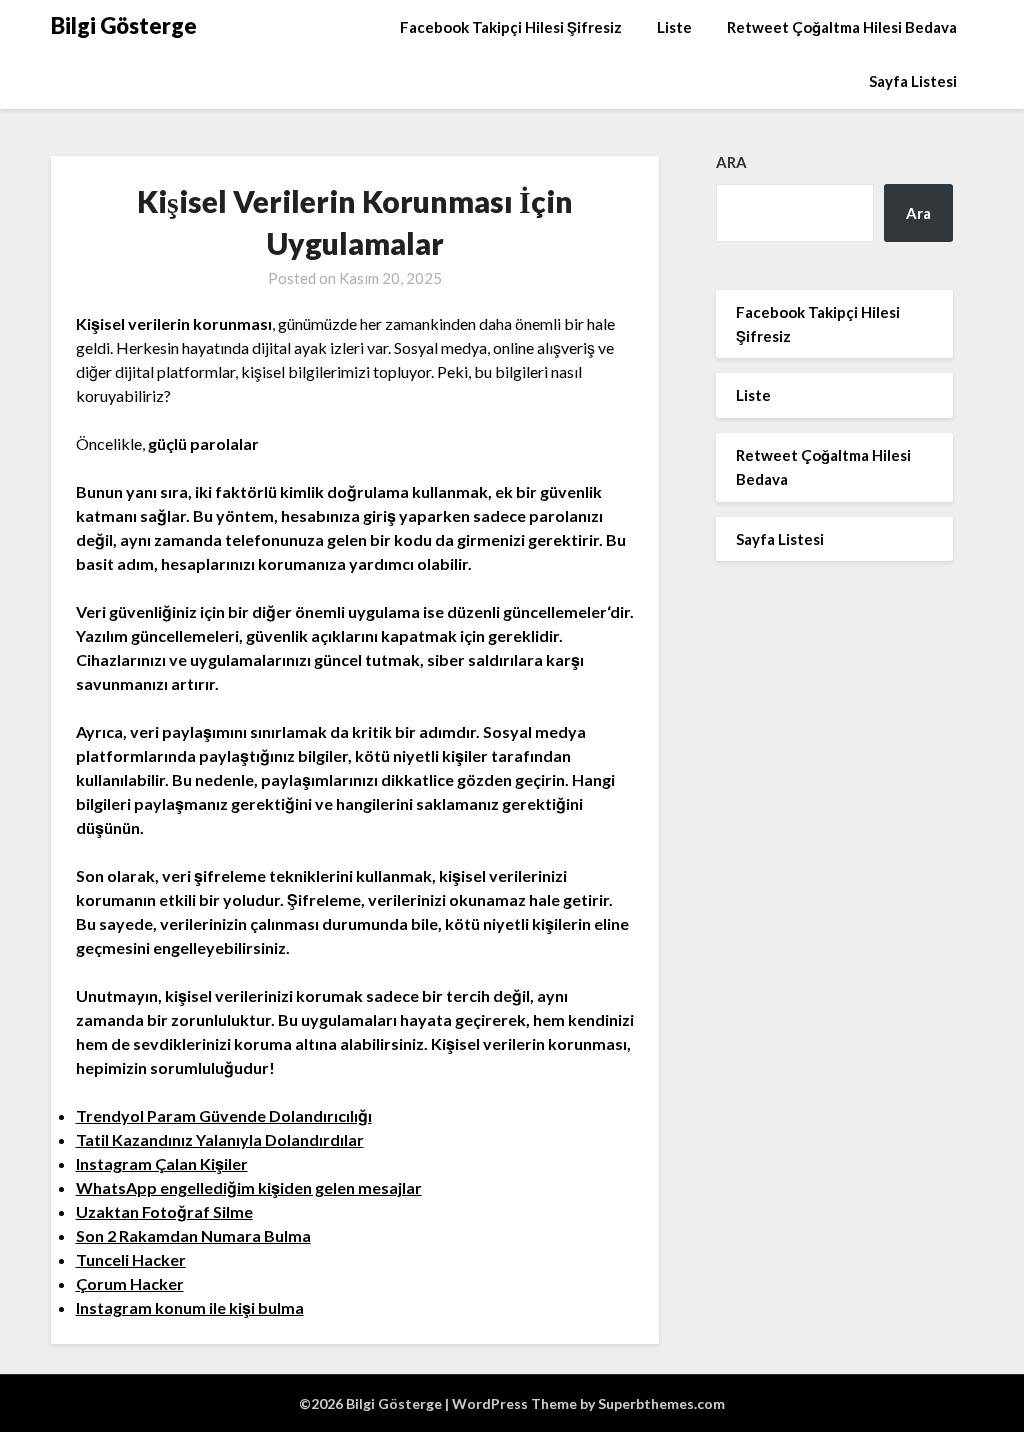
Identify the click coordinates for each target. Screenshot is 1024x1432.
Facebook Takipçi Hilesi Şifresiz (511, 27)
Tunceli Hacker (131, 1259)
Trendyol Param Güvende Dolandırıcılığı (224, 1115)
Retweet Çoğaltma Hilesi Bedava (842, 27)
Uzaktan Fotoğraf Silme (164, 1211)
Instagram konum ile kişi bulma (190, 1307)
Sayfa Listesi (913, 81)
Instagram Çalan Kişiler (162, 1163)
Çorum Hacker (130, 1283)
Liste (674, 27)
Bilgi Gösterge (124, 25)
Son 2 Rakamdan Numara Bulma (193, 1235)
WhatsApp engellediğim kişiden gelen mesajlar (249, 1187)
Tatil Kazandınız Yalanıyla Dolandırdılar (220, 1139)
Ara (731, 162)
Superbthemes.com (661, 1403)
